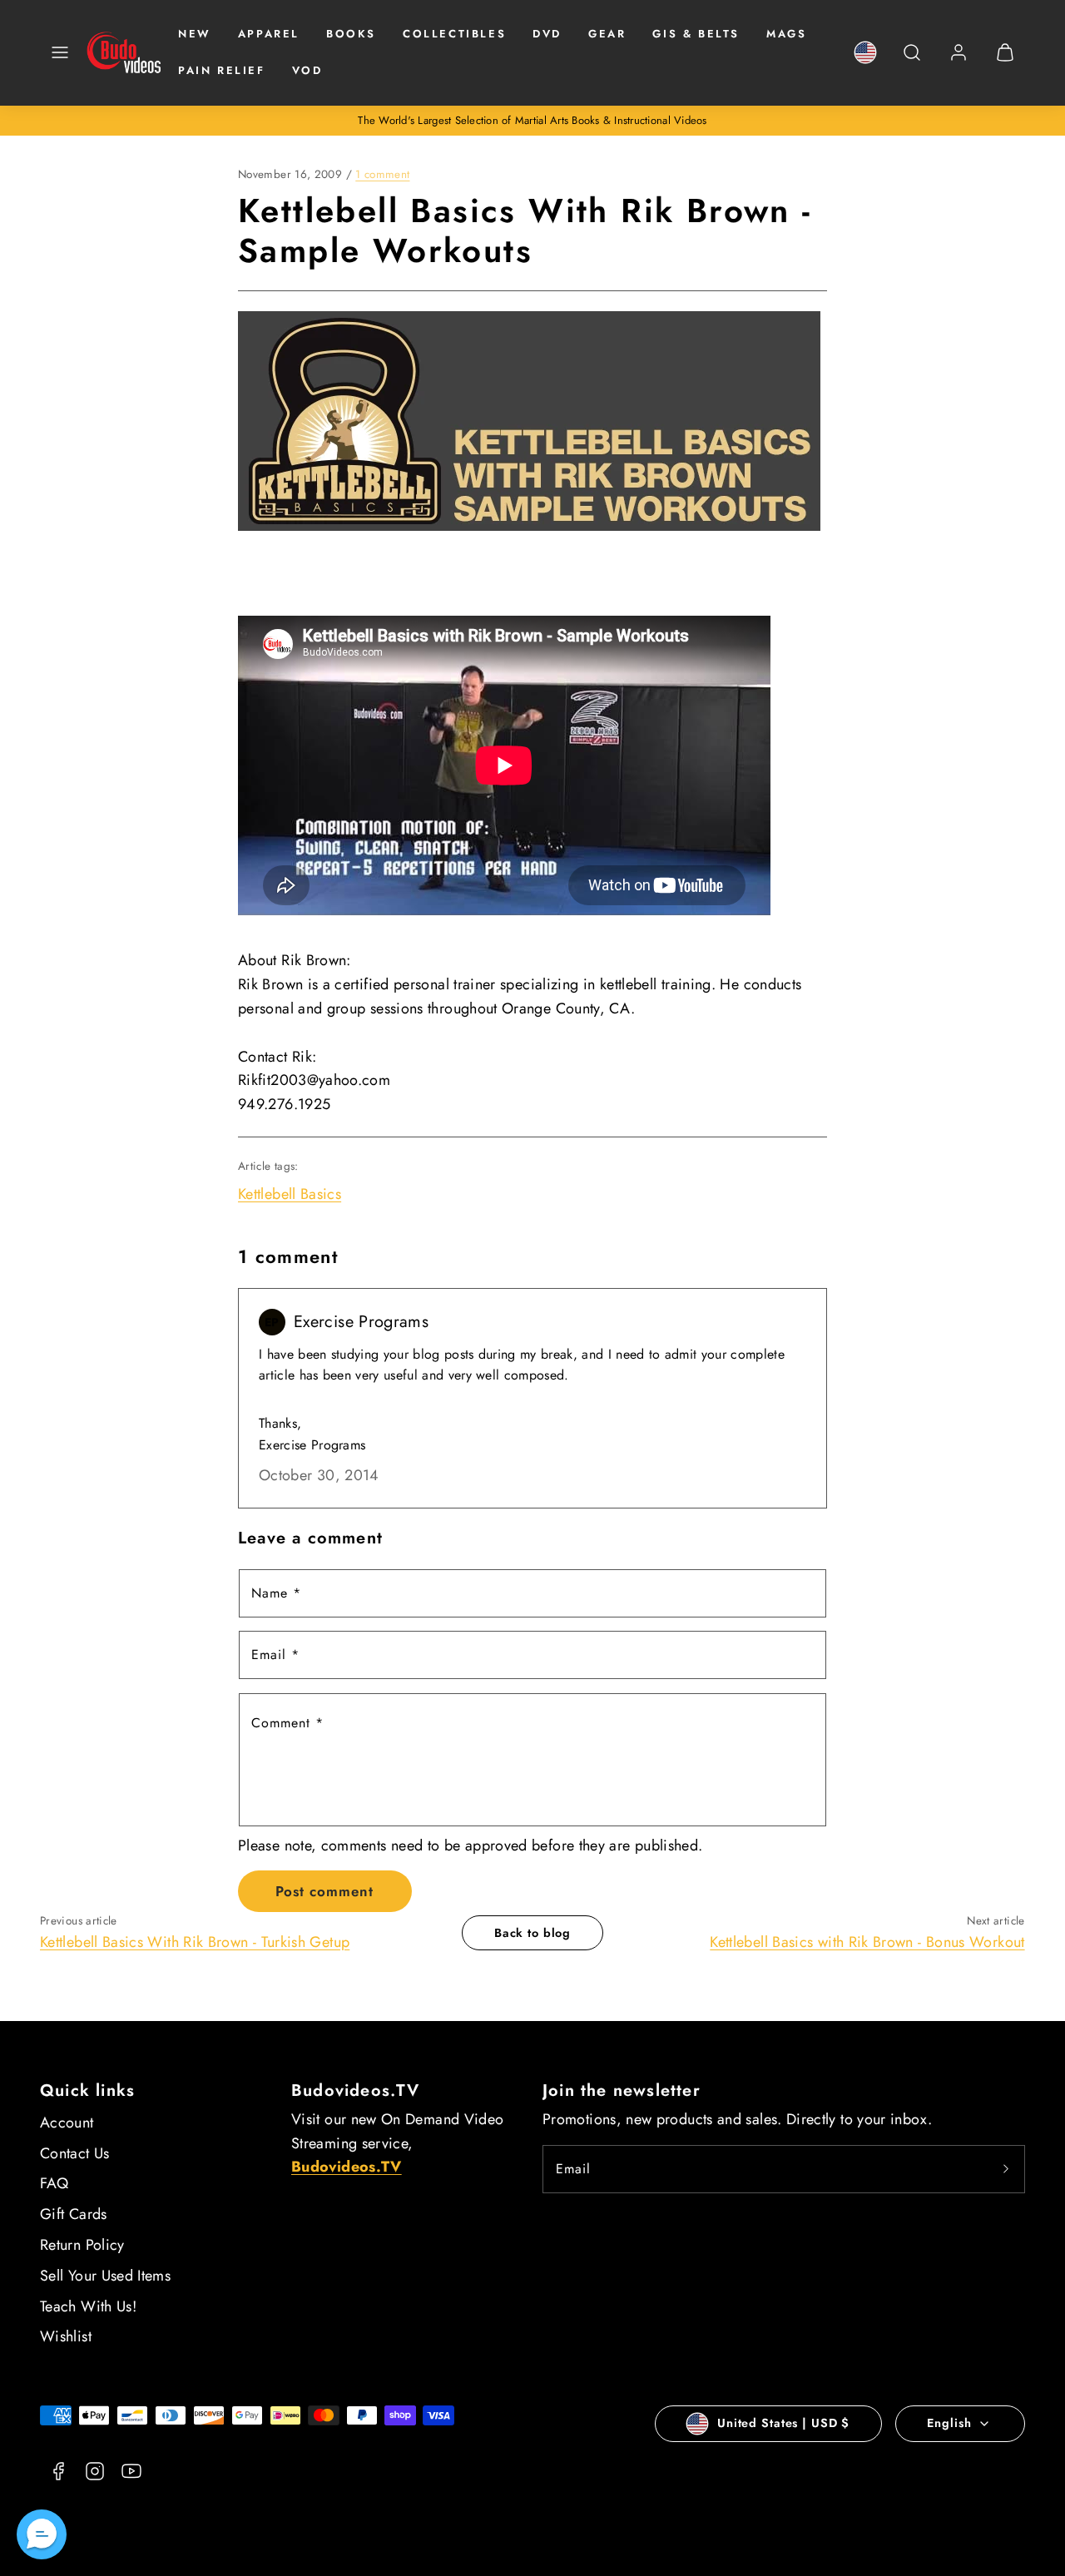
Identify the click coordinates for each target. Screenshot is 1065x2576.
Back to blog (532, 1933)
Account (67, 2123)
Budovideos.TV (356, 2091)
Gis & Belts (696, 34)
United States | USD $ (783, 2423)
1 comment (382, 174)
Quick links (87, 2091)
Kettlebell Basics (290, 1194)
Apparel (269, 34)
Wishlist (66, 2336)
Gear (607, 34)
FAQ (54, 2183)
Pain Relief (222, 70)
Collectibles (454, 34)
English (949, 2423)
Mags (786, 34)
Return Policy (82, 2245)
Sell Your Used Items (105, 2276)
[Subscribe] (1006, 2169)
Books (351, 34)
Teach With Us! (88, 2306)
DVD (547, 34)
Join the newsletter (622, 2091)
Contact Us (75, 2153)
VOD (307, 70)
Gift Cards (74, 2214)
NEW (195, 34)
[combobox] (912, 61)
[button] (60, 52)
